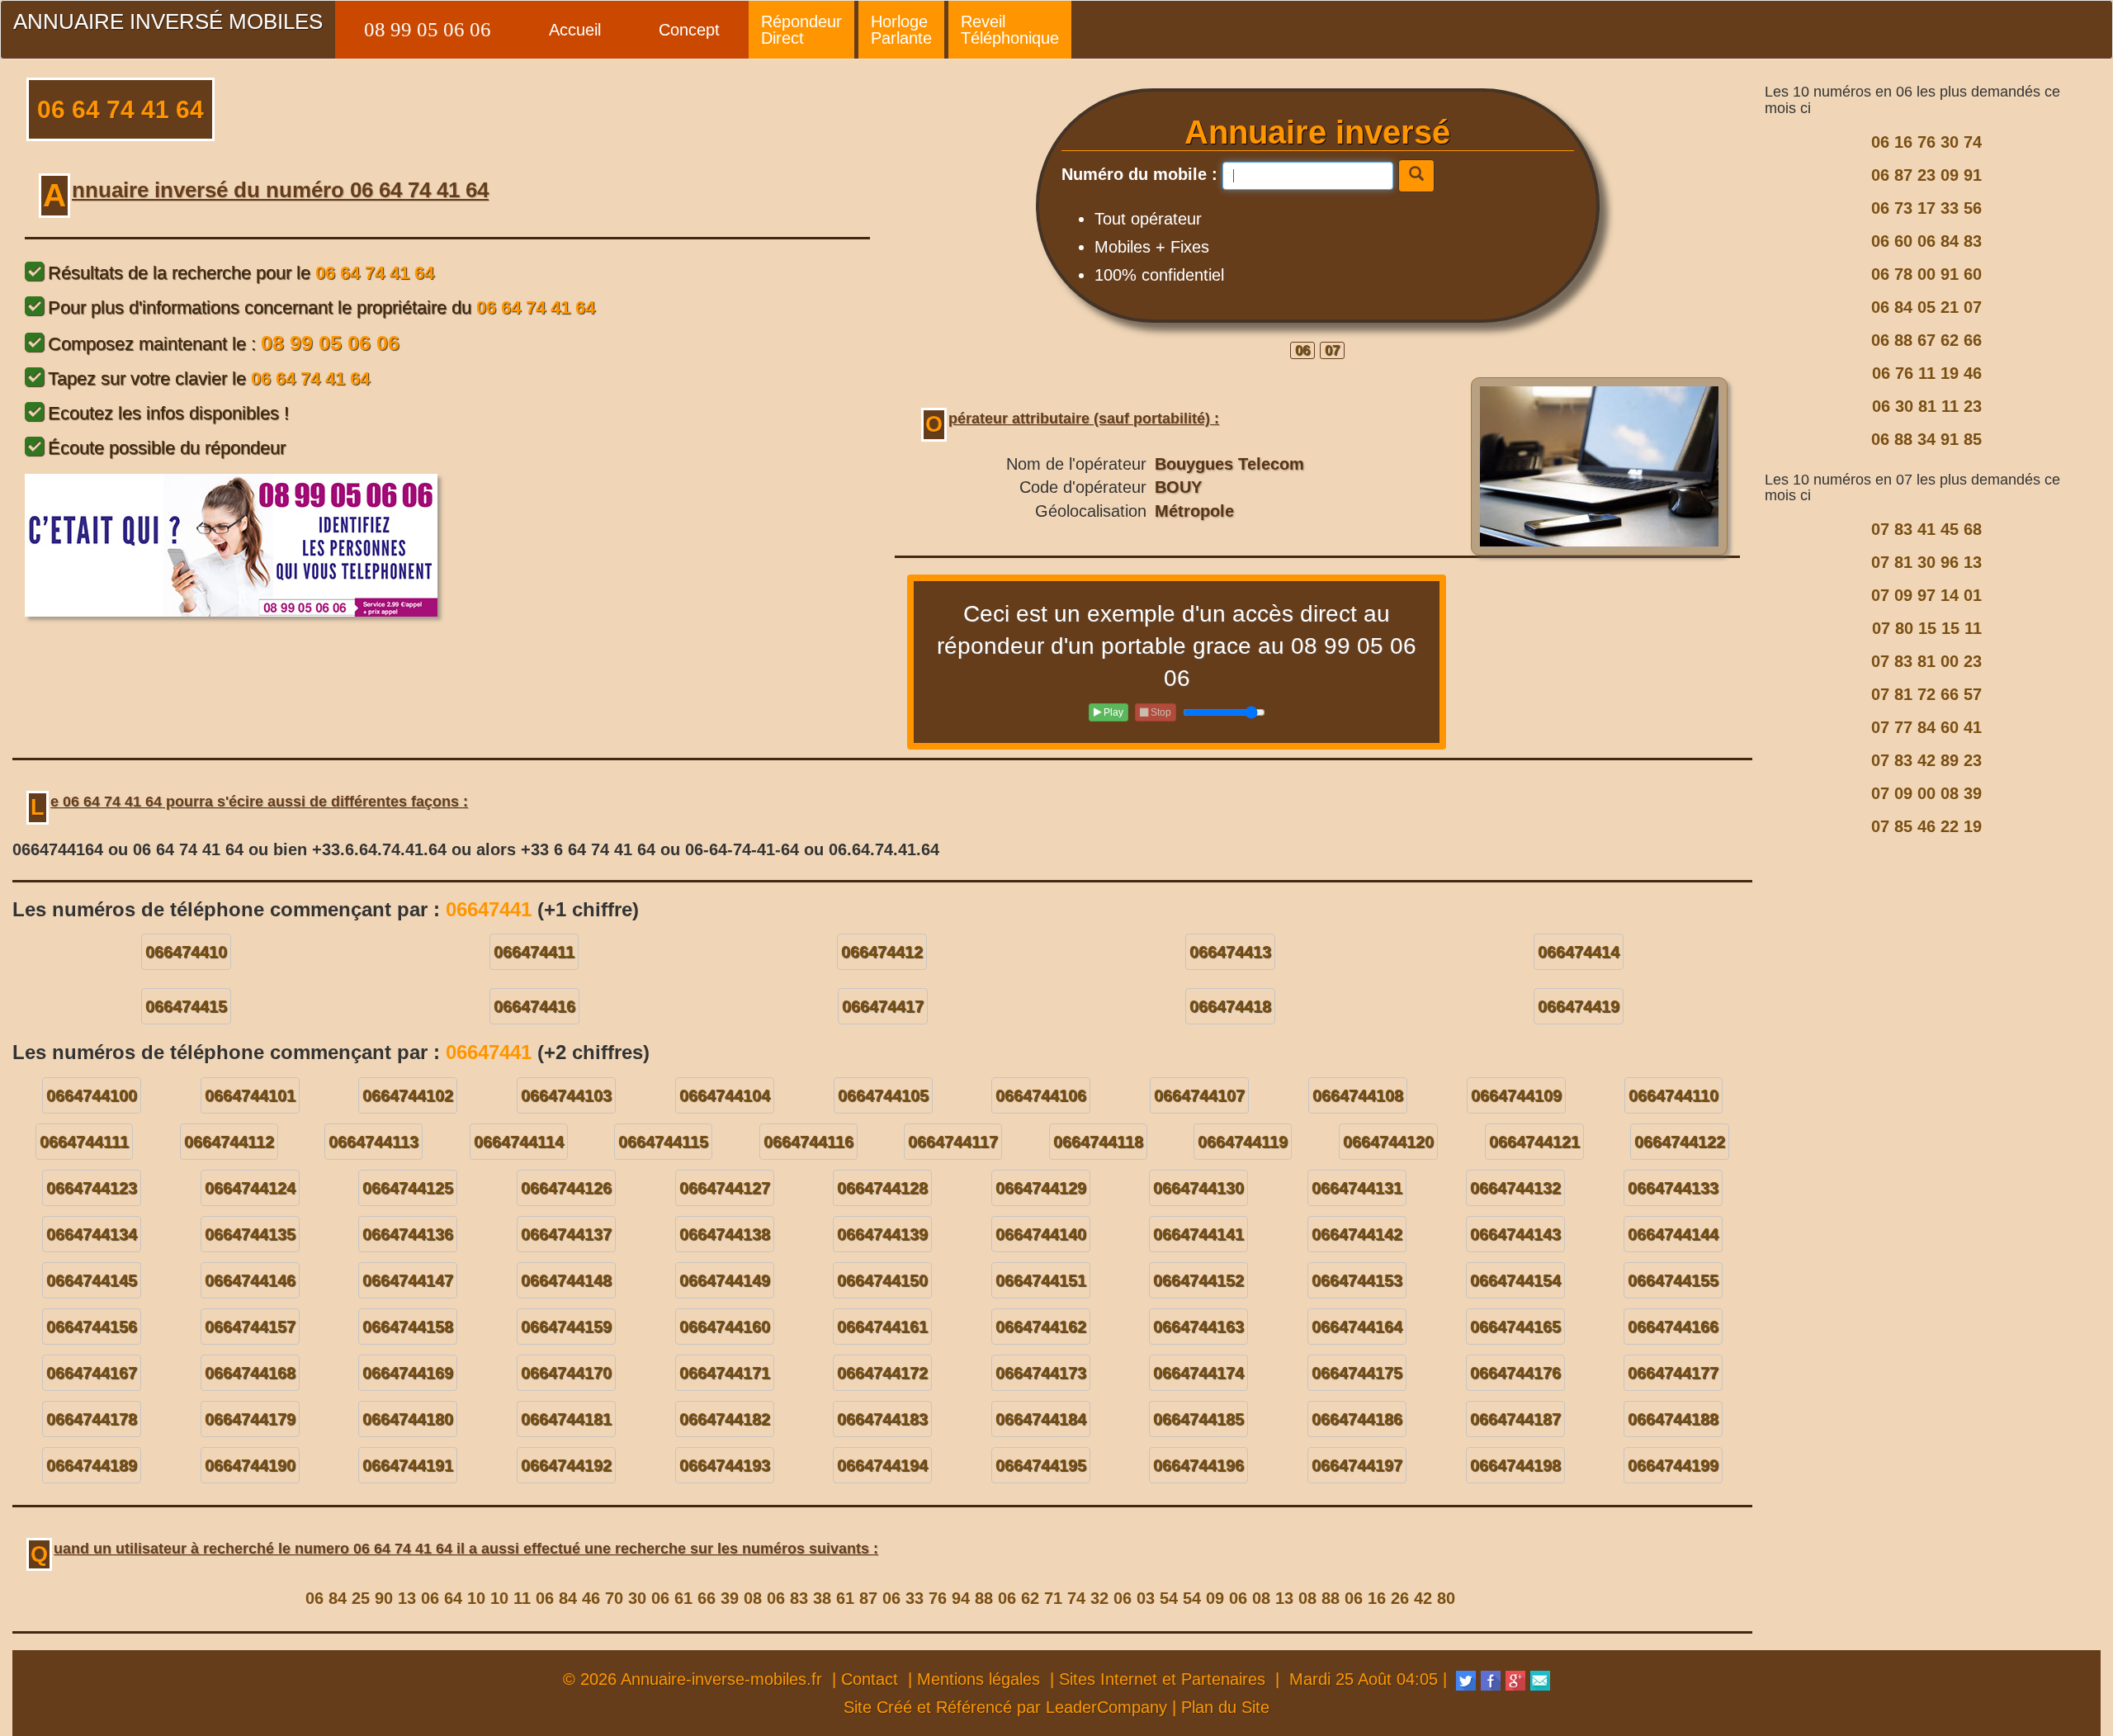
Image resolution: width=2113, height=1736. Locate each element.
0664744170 (566, 1373)
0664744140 (1041, 1234)
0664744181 (566, 1419)
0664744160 (725, 1327)
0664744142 (1357, 1234)
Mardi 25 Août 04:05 (1364, 1679)
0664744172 (882, 1373)
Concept (689, 30)
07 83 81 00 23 (1926, 661)
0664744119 (1243, 1142)
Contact (870, 1679)
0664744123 (92, 1188)
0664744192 (566, 1465)
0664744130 (1198, 1188)
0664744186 (1357, 1419)
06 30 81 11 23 (1927, 406)
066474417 (883, 1006)
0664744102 (408, 1095)
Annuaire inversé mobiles (168, 21)
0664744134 (92, 1234)
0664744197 (1357, 1465)
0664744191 (408, 1465)
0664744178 (92, 1419)
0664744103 (566, 1095)
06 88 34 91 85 (1926, 439)
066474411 (534, 952)
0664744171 (725, 1373)
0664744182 (725, 1419)
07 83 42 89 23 (1926, 760)
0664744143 (1515, 1234)
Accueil (575, 30)
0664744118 (1098, 1142)
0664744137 (566, 1234)
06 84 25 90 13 (361, 1598)
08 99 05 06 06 (428, 29)
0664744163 (1198, 1327)
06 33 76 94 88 (938, 1598)
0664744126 (566, 1188)
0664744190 (250, 1465)
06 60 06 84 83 (1926, 241)
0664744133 (1673, 1188)
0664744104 (725, 1095)
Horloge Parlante (901, 30)
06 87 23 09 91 (1926, 175)
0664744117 (953, 1142)
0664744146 (250, 1280)
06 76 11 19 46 (1927, 373)
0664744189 (92, 1465)
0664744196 (1198, 1465)
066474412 (882, 952)
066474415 (186, 1006)
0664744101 (250, 1095)
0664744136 (408, 1234)
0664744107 (1199, 1095)
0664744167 (92, 1373)
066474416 (534, 1006)
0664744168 (250, 1373)
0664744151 (1041, 1280)
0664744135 (250, 1234)
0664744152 (1198, 1280)
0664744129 (1041, 1188)
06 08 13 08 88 (1284, 1598)
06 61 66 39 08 (707, 1598)
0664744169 (408, 1373)
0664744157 (250, 1327)
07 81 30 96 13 (1926, 562)
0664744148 (566, 1280)
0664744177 (1673, 1373)
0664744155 (1673, 1280)
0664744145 (92, 1280)
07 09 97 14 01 (1926, 595)
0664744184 (1041, 1419)
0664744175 (1357, 1373)
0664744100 (92, 1095)
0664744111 (84, 1142)
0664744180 (408, 1419)
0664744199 (1673, 1465)
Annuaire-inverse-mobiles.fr (721, 1679)
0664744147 (408, 1280)
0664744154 (1515, 1280)
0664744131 (1357, 1188)
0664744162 (1041, 1327)
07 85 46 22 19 (1926, 826)
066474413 (1230, 952)
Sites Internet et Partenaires (1162, 1679)
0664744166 (1673, 1327)
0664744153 (1357, 1280)
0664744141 (1198, 1234)
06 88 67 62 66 (1926, 340)
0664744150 (882, 1280)
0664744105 (883, 1095)
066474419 (1579, 1006)
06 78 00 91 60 (1926, 274)
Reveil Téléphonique (1010, 30)
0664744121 (1534, 1142)
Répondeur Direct (801, 30)
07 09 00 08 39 (1926, 793)
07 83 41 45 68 (1926, 529)
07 (1332, 350)
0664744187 (1515, 1419)
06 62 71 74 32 (1053, 1598)
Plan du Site (1225, 1707)
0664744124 (250, 1188)
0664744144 (1673, 1234)
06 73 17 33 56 (1926, 208)
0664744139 (882, 1234)
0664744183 (882, 1419)
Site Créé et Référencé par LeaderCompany (1005, 1707)
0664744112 (229, 1142)
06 (1302, 350)
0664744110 (1673, 1095)
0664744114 (519, 1142)
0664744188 (1673, 1419)
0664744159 (566, 1327)
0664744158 (408, 1327)
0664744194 (882, 1465)
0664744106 (1041, 1095)
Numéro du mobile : (1139, 174)
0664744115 (663, 1142)
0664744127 (725, 1188)
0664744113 (373, 1142)
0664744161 (882, 1327)
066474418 (1230, 1006)
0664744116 (808, 1142)
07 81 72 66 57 (1926, 694)
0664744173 (1041, 1373)
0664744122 (1680, 1142)
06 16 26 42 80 (1400, 1598)
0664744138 (725, 1234)
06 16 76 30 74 (1926, 142)
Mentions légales (979, 1679)
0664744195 (1041, 1465)
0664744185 (1198, 1419)
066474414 (1579, 952)
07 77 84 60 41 (1926, 727)
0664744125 (408, 1188)
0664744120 (1388, 1142)
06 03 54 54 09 (1169, 1598)
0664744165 (1515, 1327)
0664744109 (1516, 1095)
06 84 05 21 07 (1926, 307)
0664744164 (1357, 1327)
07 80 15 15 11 (1927, 628)
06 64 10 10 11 (476, 1598)
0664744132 (1515, 1188)
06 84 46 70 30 (591, 1598)
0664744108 (1358, 1095)
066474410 (186, 952)
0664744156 (92, 1327)
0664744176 (1515, 1373)
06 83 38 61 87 (822, 1598)
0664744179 (250, 1419)
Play (1112, 712)
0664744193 (725, 1465)
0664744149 (725, 1280)
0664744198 (1515, 1465)
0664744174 (1198, 1373)
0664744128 (882, 1188)
